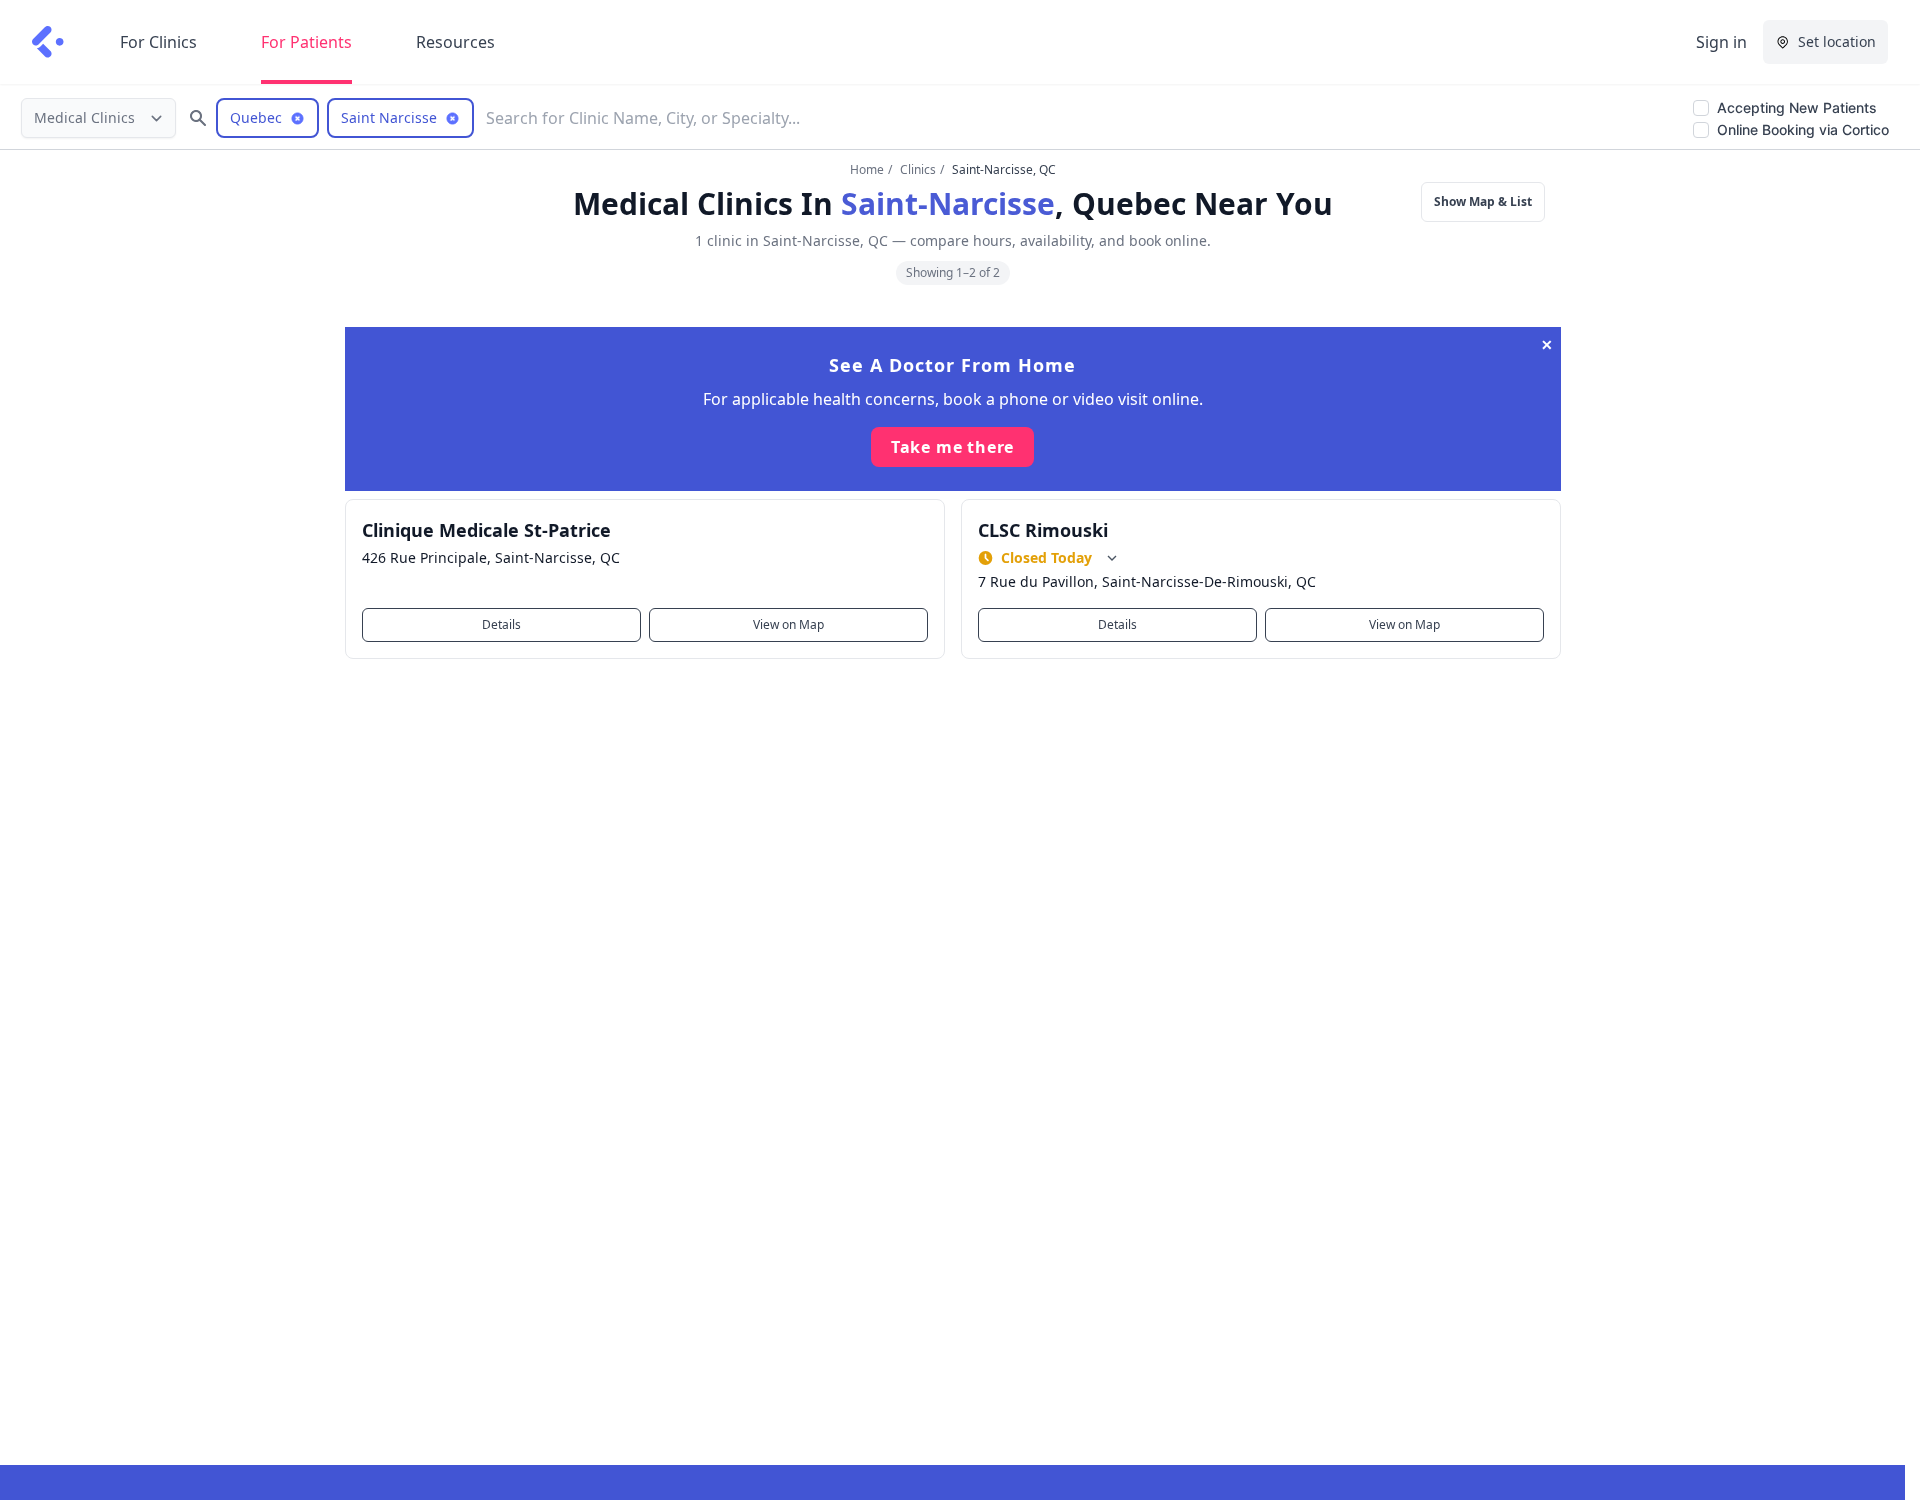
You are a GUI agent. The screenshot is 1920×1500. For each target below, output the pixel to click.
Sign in (1721, 42)
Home (867, 169)
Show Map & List (1483, 201)
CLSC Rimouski (1043, 530)
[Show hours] (1112, 558)
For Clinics (158, 42)
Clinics (918, 169)
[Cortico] (48, 42)
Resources (455, 42)
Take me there (952, 447)
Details (501, 624)
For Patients (306, 42)
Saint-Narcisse (948, 203)
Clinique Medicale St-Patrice (486, 530)
